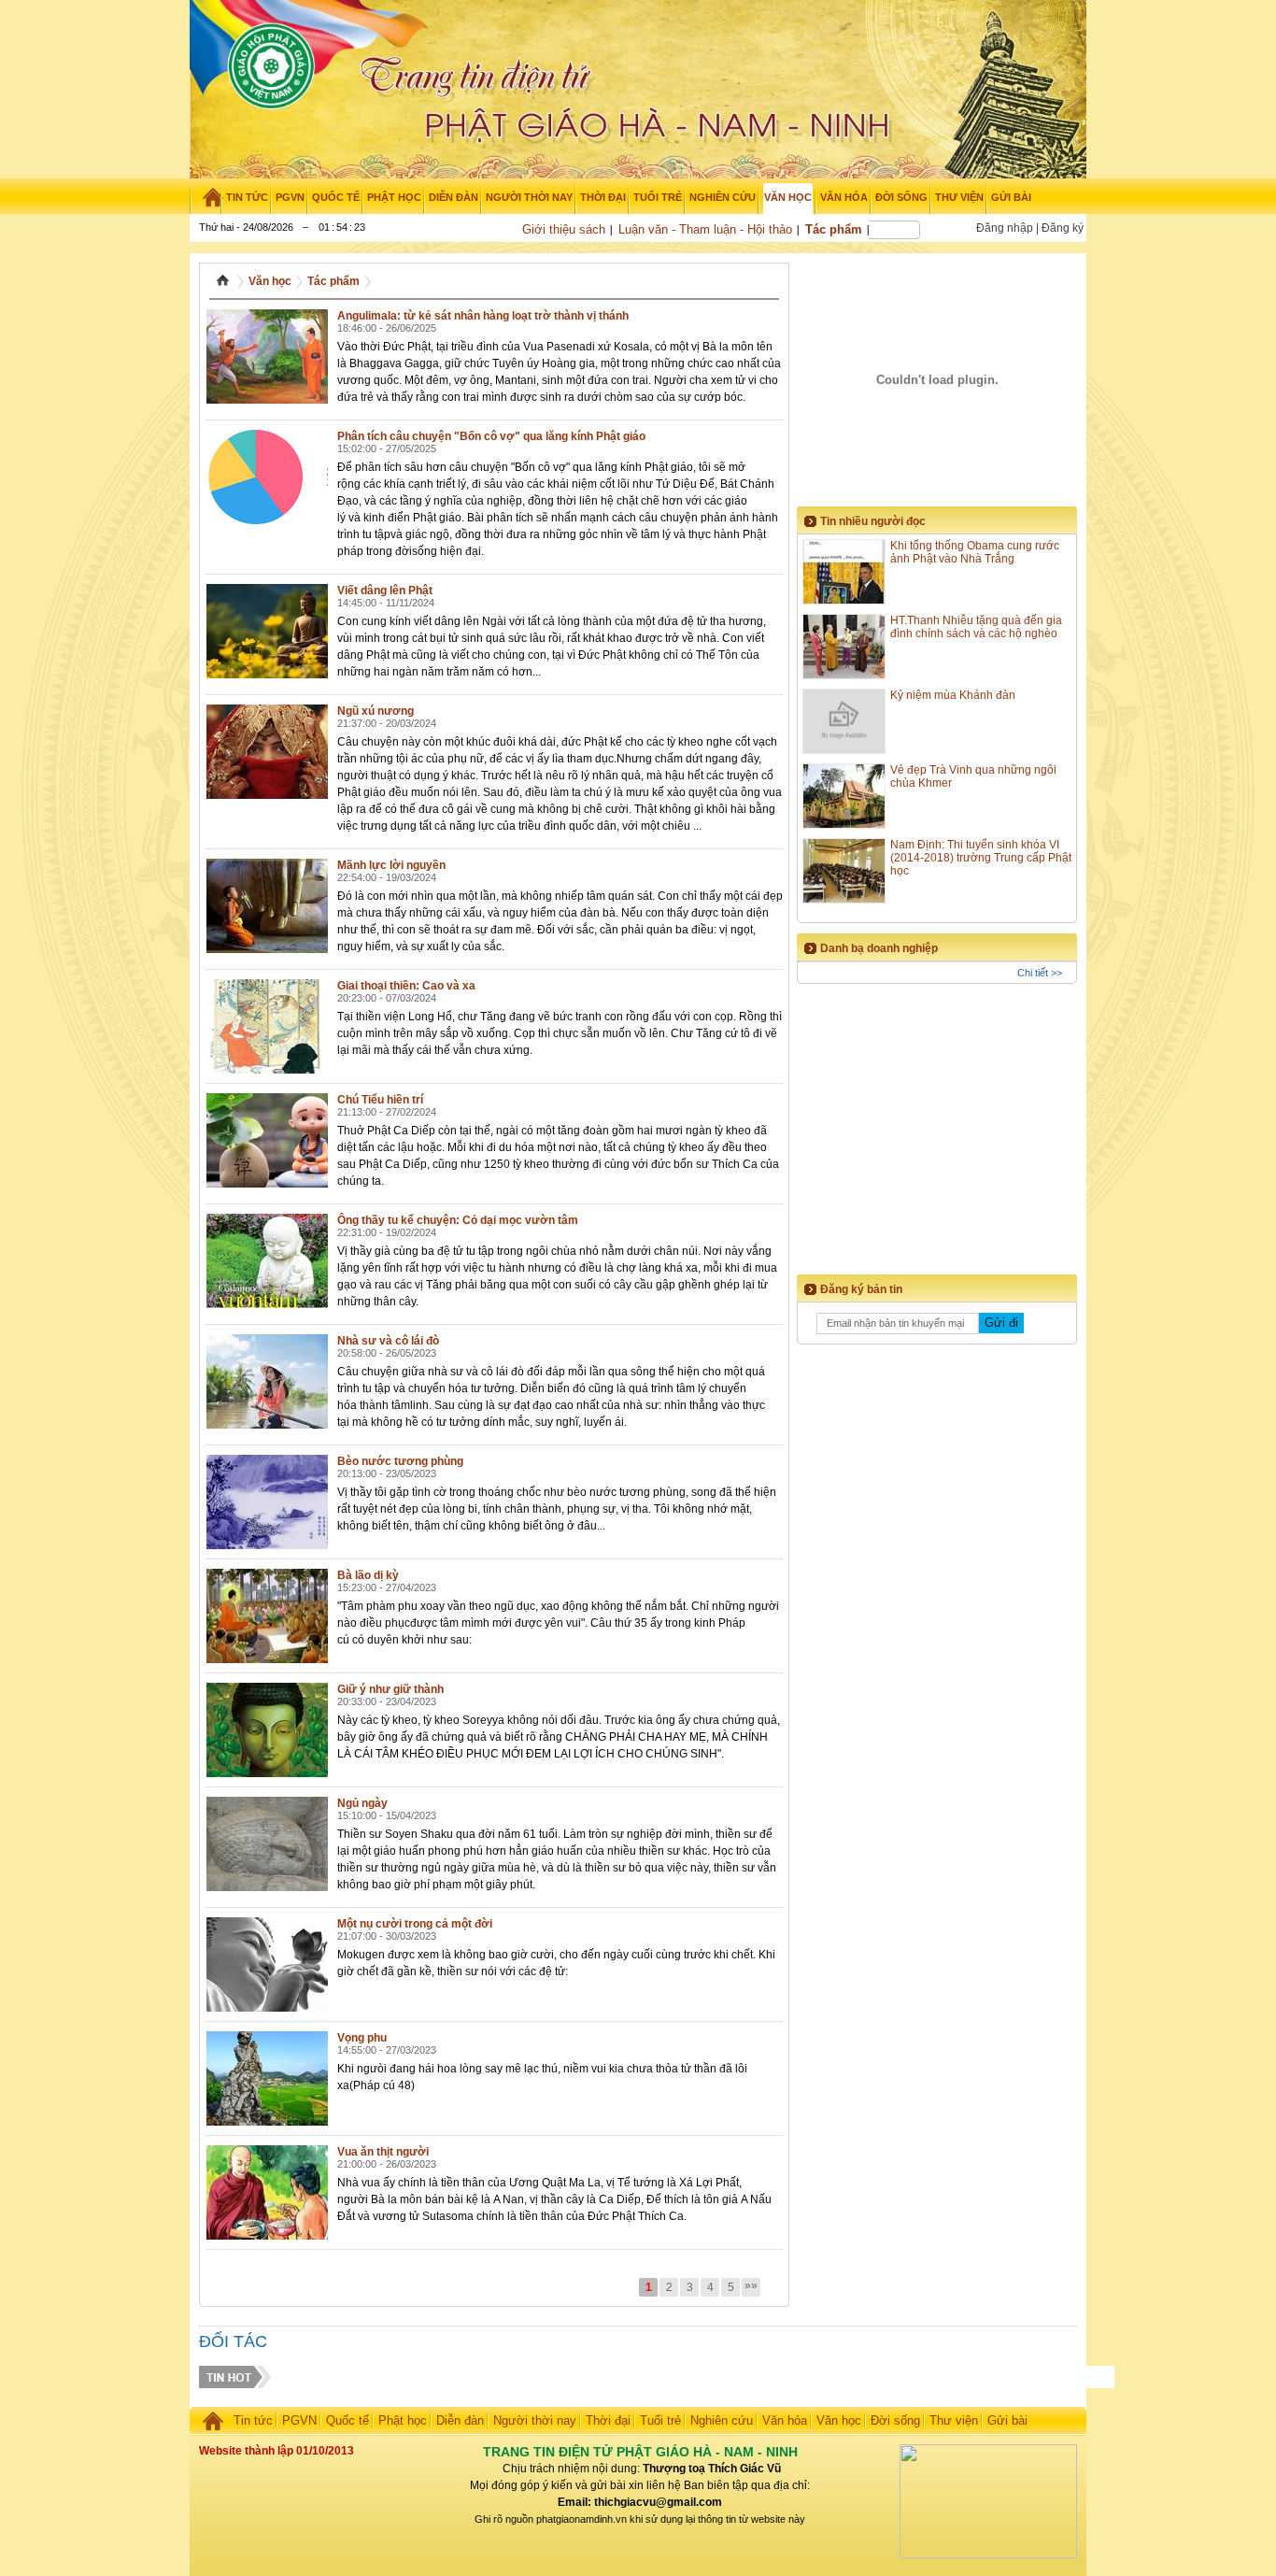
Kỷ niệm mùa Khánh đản (953, 695)
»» (751, 2285)
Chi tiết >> (1040, 973)
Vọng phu (362, 2038)
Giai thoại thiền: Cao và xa (406, 986)
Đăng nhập (1005, 228)
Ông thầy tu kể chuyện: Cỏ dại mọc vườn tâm (458, 1220)
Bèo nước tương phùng (400, 1461)
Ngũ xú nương (376, 711)
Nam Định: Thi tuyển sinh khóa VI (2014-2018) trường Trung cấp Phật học (981, 858)
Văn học (270, 281)
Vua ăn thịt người (383, 2152)
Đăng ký (1063, 228)
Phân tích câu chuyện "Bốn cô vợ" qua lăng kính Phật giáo (491, 436)
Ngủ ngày (362, 1803)
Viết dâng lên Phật (385, 591)
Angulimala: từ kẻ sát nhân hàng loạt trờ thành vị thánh (483, 316)
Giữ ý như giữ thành (390, 1689)
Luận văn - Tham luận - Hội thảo (705, 229)
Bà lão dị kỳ (368, 1575)
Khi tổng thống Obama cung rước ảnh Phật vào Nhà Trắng (975, 552)
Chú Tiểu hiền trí (380, 1100)
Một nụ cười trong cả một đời (415, 1924)
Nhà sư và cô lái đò (388, 1341)
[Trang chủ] (206, 197)
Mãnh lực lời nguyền (391, 865)
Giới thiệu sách (564, 229)
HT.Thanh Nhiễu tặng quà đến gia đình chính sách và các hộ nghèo (976, 627)
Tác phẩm (834, 229)
